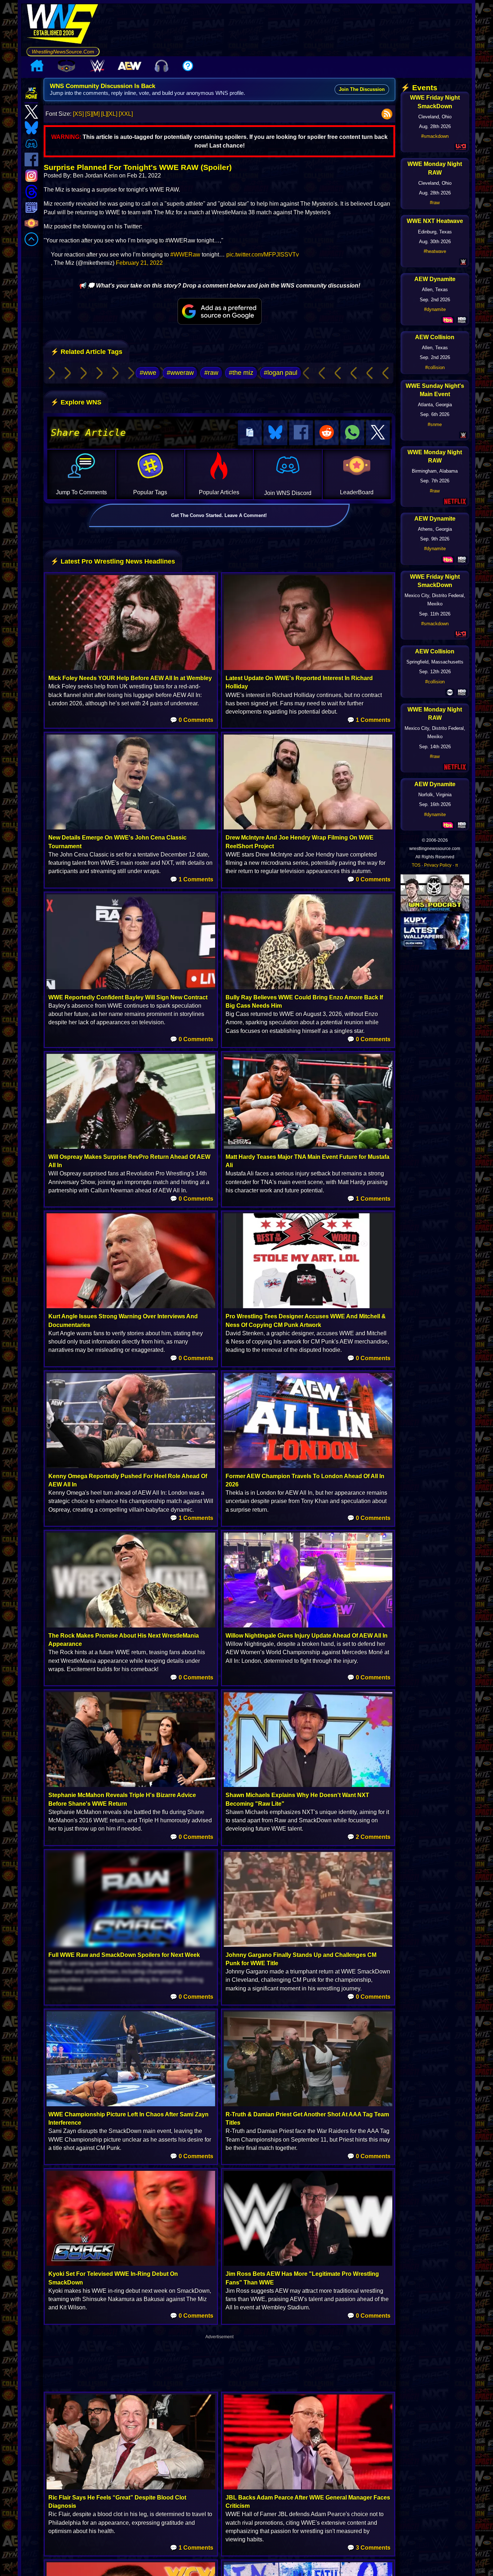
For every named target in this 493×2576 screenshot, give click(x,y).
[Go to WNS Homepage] (63, 25)
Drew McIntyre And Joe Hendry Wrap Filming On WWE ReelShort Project (300, 842)
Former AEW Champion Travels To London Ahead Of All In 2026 (305, 1480)
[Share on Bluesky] (275, 433)
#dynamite (435, 309)
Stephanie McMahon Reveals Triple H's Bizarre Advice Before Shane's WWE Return (122, 1799)
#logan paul (281, 373)
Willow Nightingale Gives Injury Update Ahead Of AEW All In (307, 1636)
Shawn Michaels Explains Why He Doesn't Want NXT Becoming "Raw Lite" (297, 1799)
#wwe (148, 373)
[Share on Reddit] (327, 433)
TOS (416, 865)
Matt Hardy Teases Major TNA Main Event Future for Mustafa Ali (307, 1161)
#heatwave (435, 251)
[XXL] (126, 114)
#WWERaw (185, 255)
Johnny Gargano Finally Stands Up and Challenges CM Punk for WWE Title (301, 1959)
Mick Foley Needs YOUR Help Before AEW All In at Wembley (130, 678)
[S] (89, 114)
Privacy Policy (438, 865)
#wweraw (180, 373)
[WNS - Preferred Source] (220, 311)
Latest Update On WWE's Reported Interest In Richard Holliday (299, 682)
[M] (96, 114)
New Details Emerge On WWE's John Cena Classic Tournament (117, 842)
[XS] (78, 114)
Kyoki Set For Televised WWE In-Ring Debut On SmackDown (113, 2278)
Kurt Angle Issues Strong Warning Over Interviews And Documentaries (123, 1320)
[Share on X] (378, 433)
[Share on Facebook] (301, 433)
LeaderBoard (357, 492)
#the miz (241, 373)
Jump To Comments (81, 492)
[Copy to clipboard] (250, 433)
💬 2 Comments (369, 1837)
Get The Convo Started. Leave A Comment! (219, 515)
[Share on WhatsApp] (352, 433)
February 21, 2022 (139, 263)
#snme (435, 424)
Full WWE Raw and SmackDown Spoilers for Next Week (124, 1955)
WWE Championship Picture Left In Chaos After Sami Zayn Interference (128, 2119)
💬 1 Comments (369, 720)
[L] (104, 114)
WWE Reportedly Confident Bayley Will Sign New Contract (128, 997)
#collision (435, 367)
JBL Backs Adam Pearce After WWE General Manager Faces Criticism (308, 2502)
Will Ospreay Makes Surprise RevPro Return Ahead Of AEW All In (129, 1161)
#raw (211, 373)
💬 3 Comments (369, 2548)
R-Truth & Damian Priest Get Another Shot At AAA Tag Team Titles (307, 2119)
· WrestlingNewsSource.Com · (63, 52)
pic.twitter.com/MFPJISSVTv (263, 255)
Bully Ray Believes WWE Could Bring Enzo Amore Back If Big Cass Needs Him (304, 1002)
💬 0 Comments (192, 720)
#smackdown (435, 136)
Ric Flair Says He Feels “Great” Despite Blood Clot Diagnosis (117, 2502)
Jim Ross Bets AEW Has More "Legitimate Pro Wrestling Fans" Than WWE (302, 2278)
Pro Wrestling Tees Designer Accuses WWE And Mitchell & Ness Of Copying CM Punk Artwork (306, 1320)
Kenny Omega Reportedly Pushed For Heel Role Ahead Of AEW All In (128, 1480)
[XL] (112, 114)
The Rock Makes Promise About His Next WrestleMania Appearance (124, 1640)
